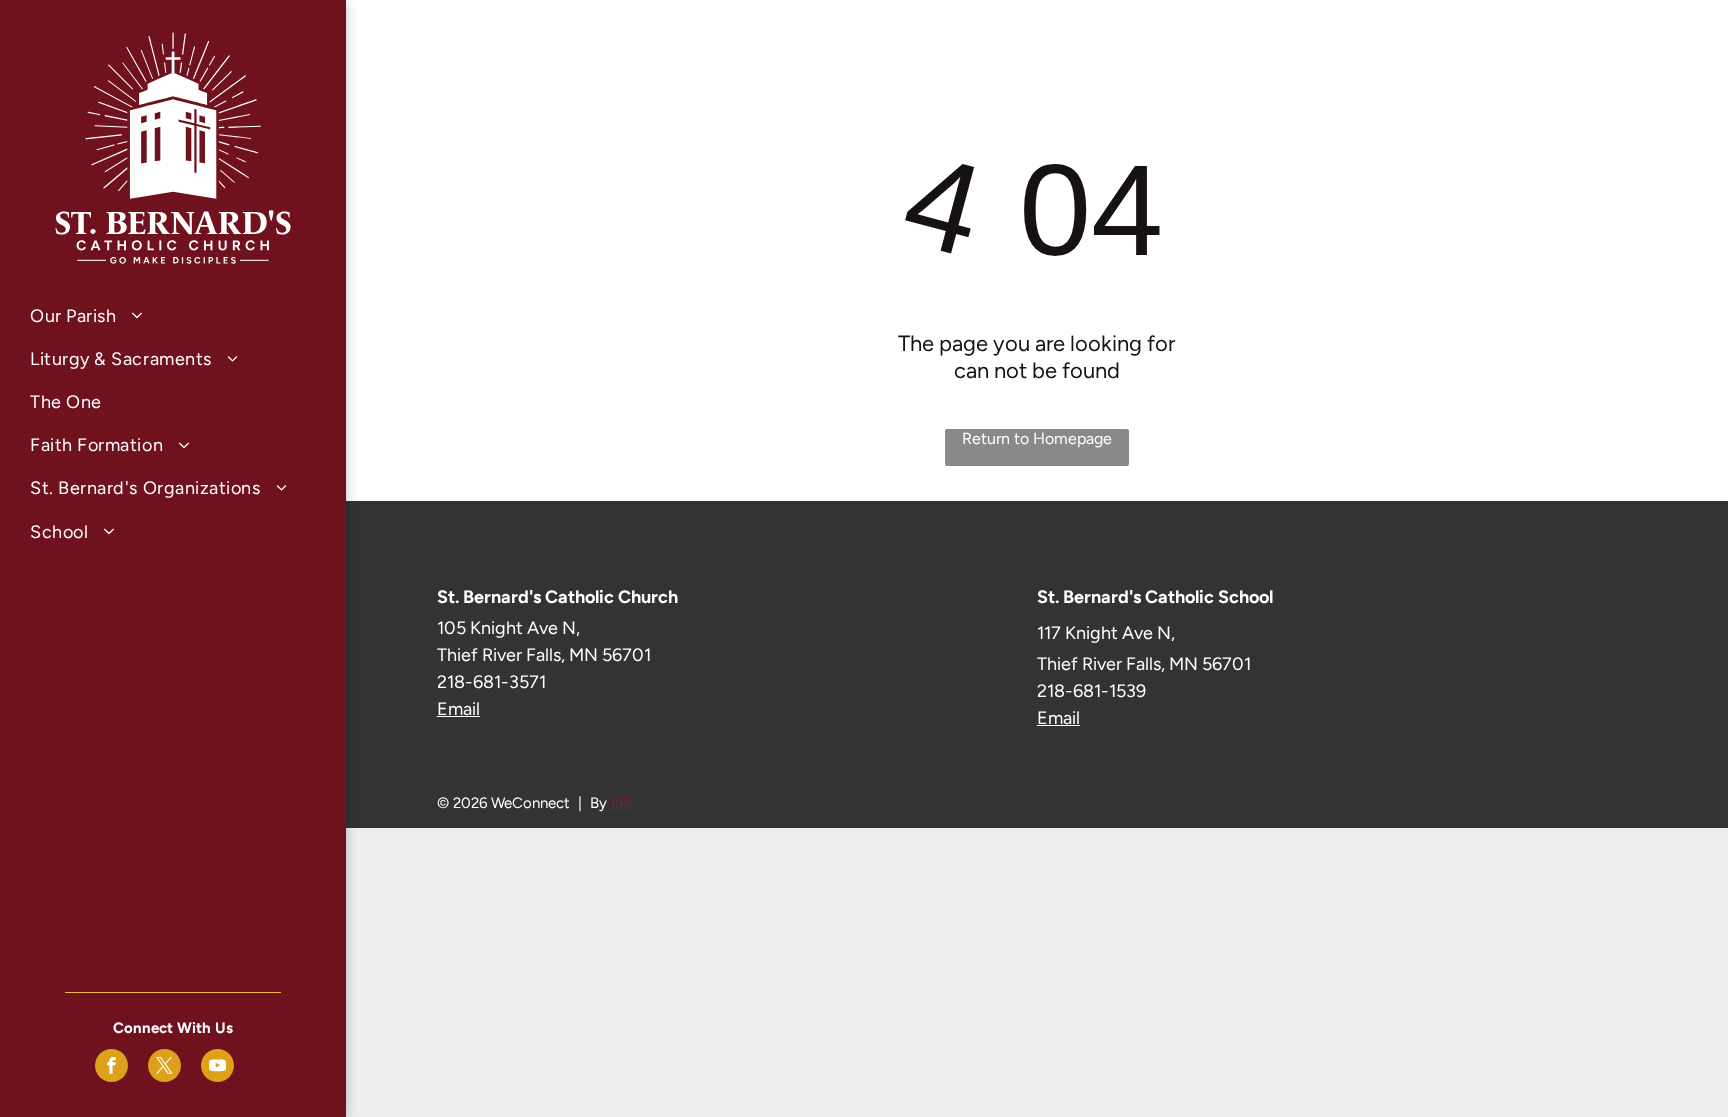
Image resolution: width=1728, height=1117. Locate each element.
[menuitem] (173, 315)
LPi (621, 803)
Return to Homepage (1037, 438)
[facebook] (111, 1068)
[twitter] (164, 1068)
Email (458, 709)
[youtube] (217, 1068)
